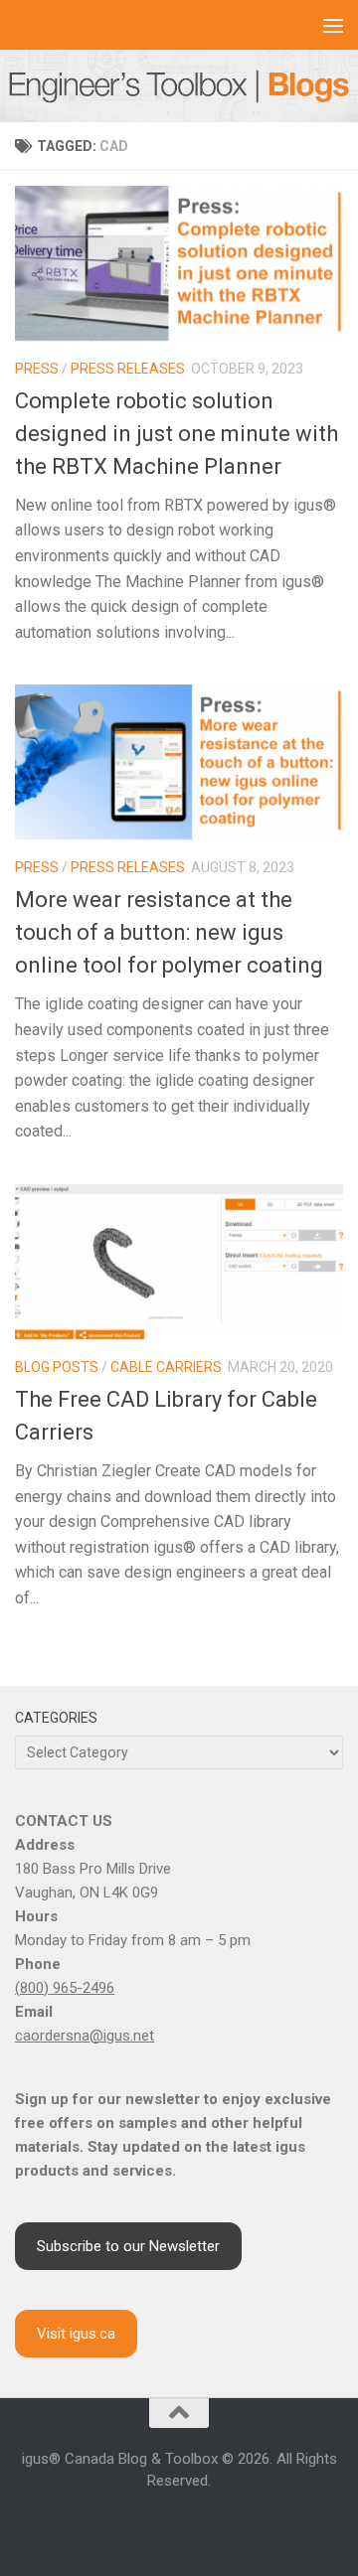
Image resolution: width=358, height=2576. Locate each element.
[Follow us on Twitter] (203, 2524)
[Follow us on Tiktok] (227, 2524)
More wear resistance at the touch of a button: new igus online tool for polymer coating (169, 932)
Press (37, 369)
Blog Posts (57, 1367)
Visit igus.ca (76, 2334)
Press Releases (128, 369)
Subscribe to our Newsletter (128, 2246)
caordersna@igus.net (85, 2036)
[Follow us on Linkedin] (155, 2524)
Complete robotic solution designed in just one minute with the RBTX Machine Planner (177, 434)
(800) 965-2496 (65, 1988)
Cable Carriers (166, 1367)
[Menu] (333, 25)
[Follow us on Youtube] (179, 2524)
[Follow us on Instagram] (131, 2524)
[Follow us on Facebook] (107, 2524)
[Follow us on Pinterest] (251, 2524)
